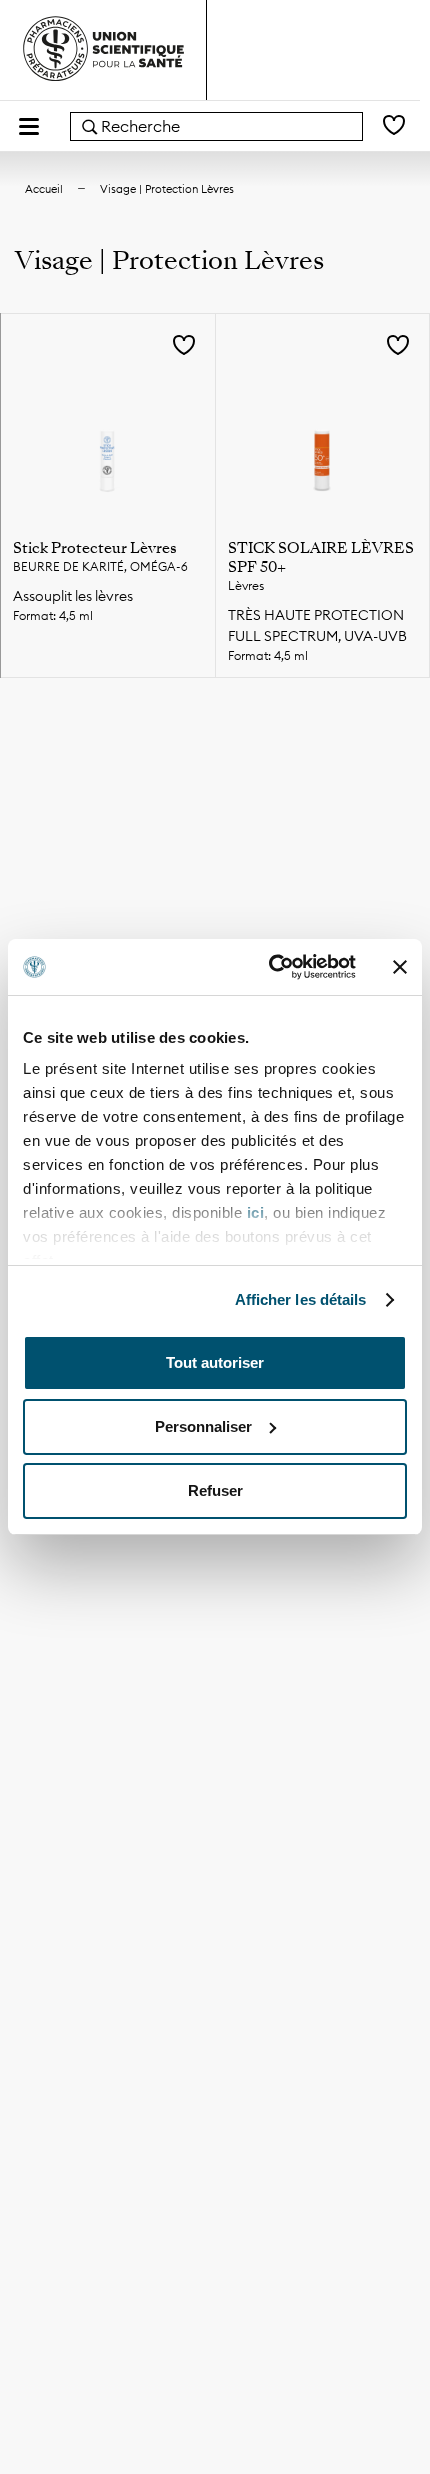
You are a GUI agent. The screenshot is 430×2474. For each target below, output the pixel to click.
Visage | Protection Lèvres (167, 189)
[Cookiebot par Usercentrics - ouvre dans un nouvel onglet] (270, 967)
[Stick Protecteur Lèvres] (108, 421)
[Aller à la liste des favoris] (394, 126)
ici (256, 1212)
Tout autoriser (215, 1362)
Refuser (215, 1490)
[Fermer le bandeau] (400, 967)
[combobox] (216, 126)
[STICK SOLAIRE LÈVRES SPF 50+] (323, 421)
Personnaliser (203, 1426)
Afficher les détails (301, 1299)
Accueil (44, 189)
